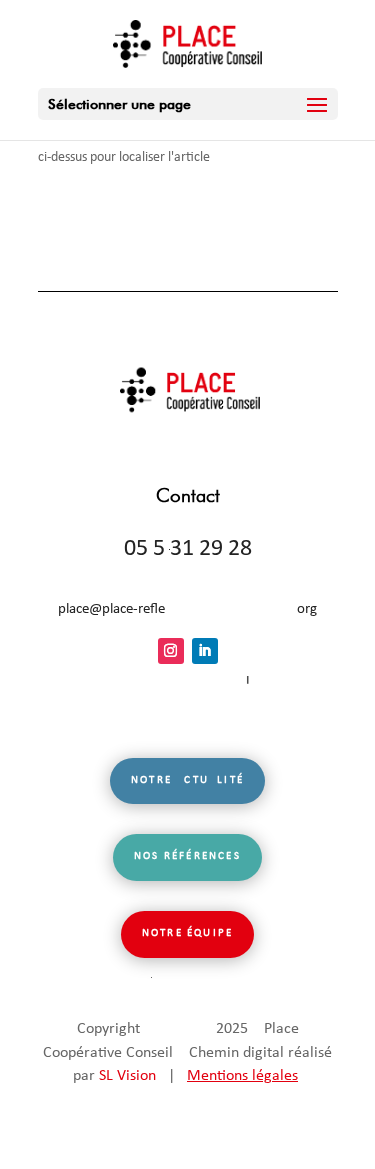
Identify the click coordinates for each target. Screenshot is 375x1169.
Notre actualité (187, 780)
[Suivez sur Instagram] (171, 651)
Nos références (187, 856)
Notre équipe (187, 933)
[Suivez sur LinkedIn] (205, 651)
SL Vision (127, 1076)
